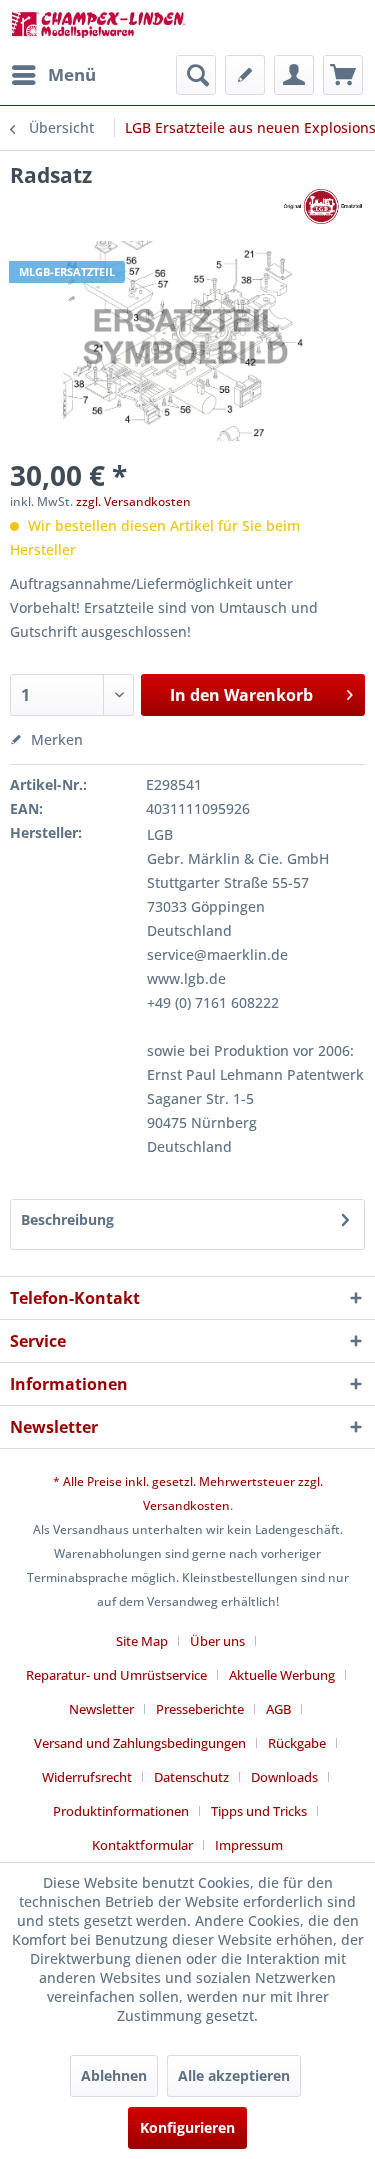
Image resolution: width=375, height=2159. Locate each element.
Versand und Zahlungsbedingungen (140, 1743)
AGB (278, 1709)
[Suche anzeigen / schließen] (196, 75)
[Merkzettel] (245, 75)
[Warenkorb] (343, 75)
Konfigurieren (187, 2127)
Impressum (249, 1845)
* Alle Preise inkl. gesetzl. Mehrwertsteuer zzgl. (188, 1481)
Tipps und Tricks (259, 1811)
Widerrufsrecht (87, 1777)
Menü (72, 74)
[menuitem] (53, 75)
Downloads (284, 1777)
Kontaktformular (142, 1845)
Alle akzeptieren (234, 2075)
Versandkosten (186, 1505)
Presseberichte (200, 1709)
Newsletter (101, 1709)
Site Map (142, 1641)
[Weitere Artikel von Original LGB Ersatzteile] (322, 206)
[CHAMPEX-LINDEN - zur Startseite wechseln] (99, 27)
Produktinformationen (121, 1811)
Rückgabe (297, 1743)
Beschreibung (67, 1219)
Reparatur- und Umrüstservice (116, 1675)
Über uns (217, 1641)
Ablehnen (114, 2075)
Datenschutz (191, 1777)
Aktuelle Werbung (282, 1675)
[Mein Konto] (294, 75)
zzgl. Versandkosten (133, 501)
